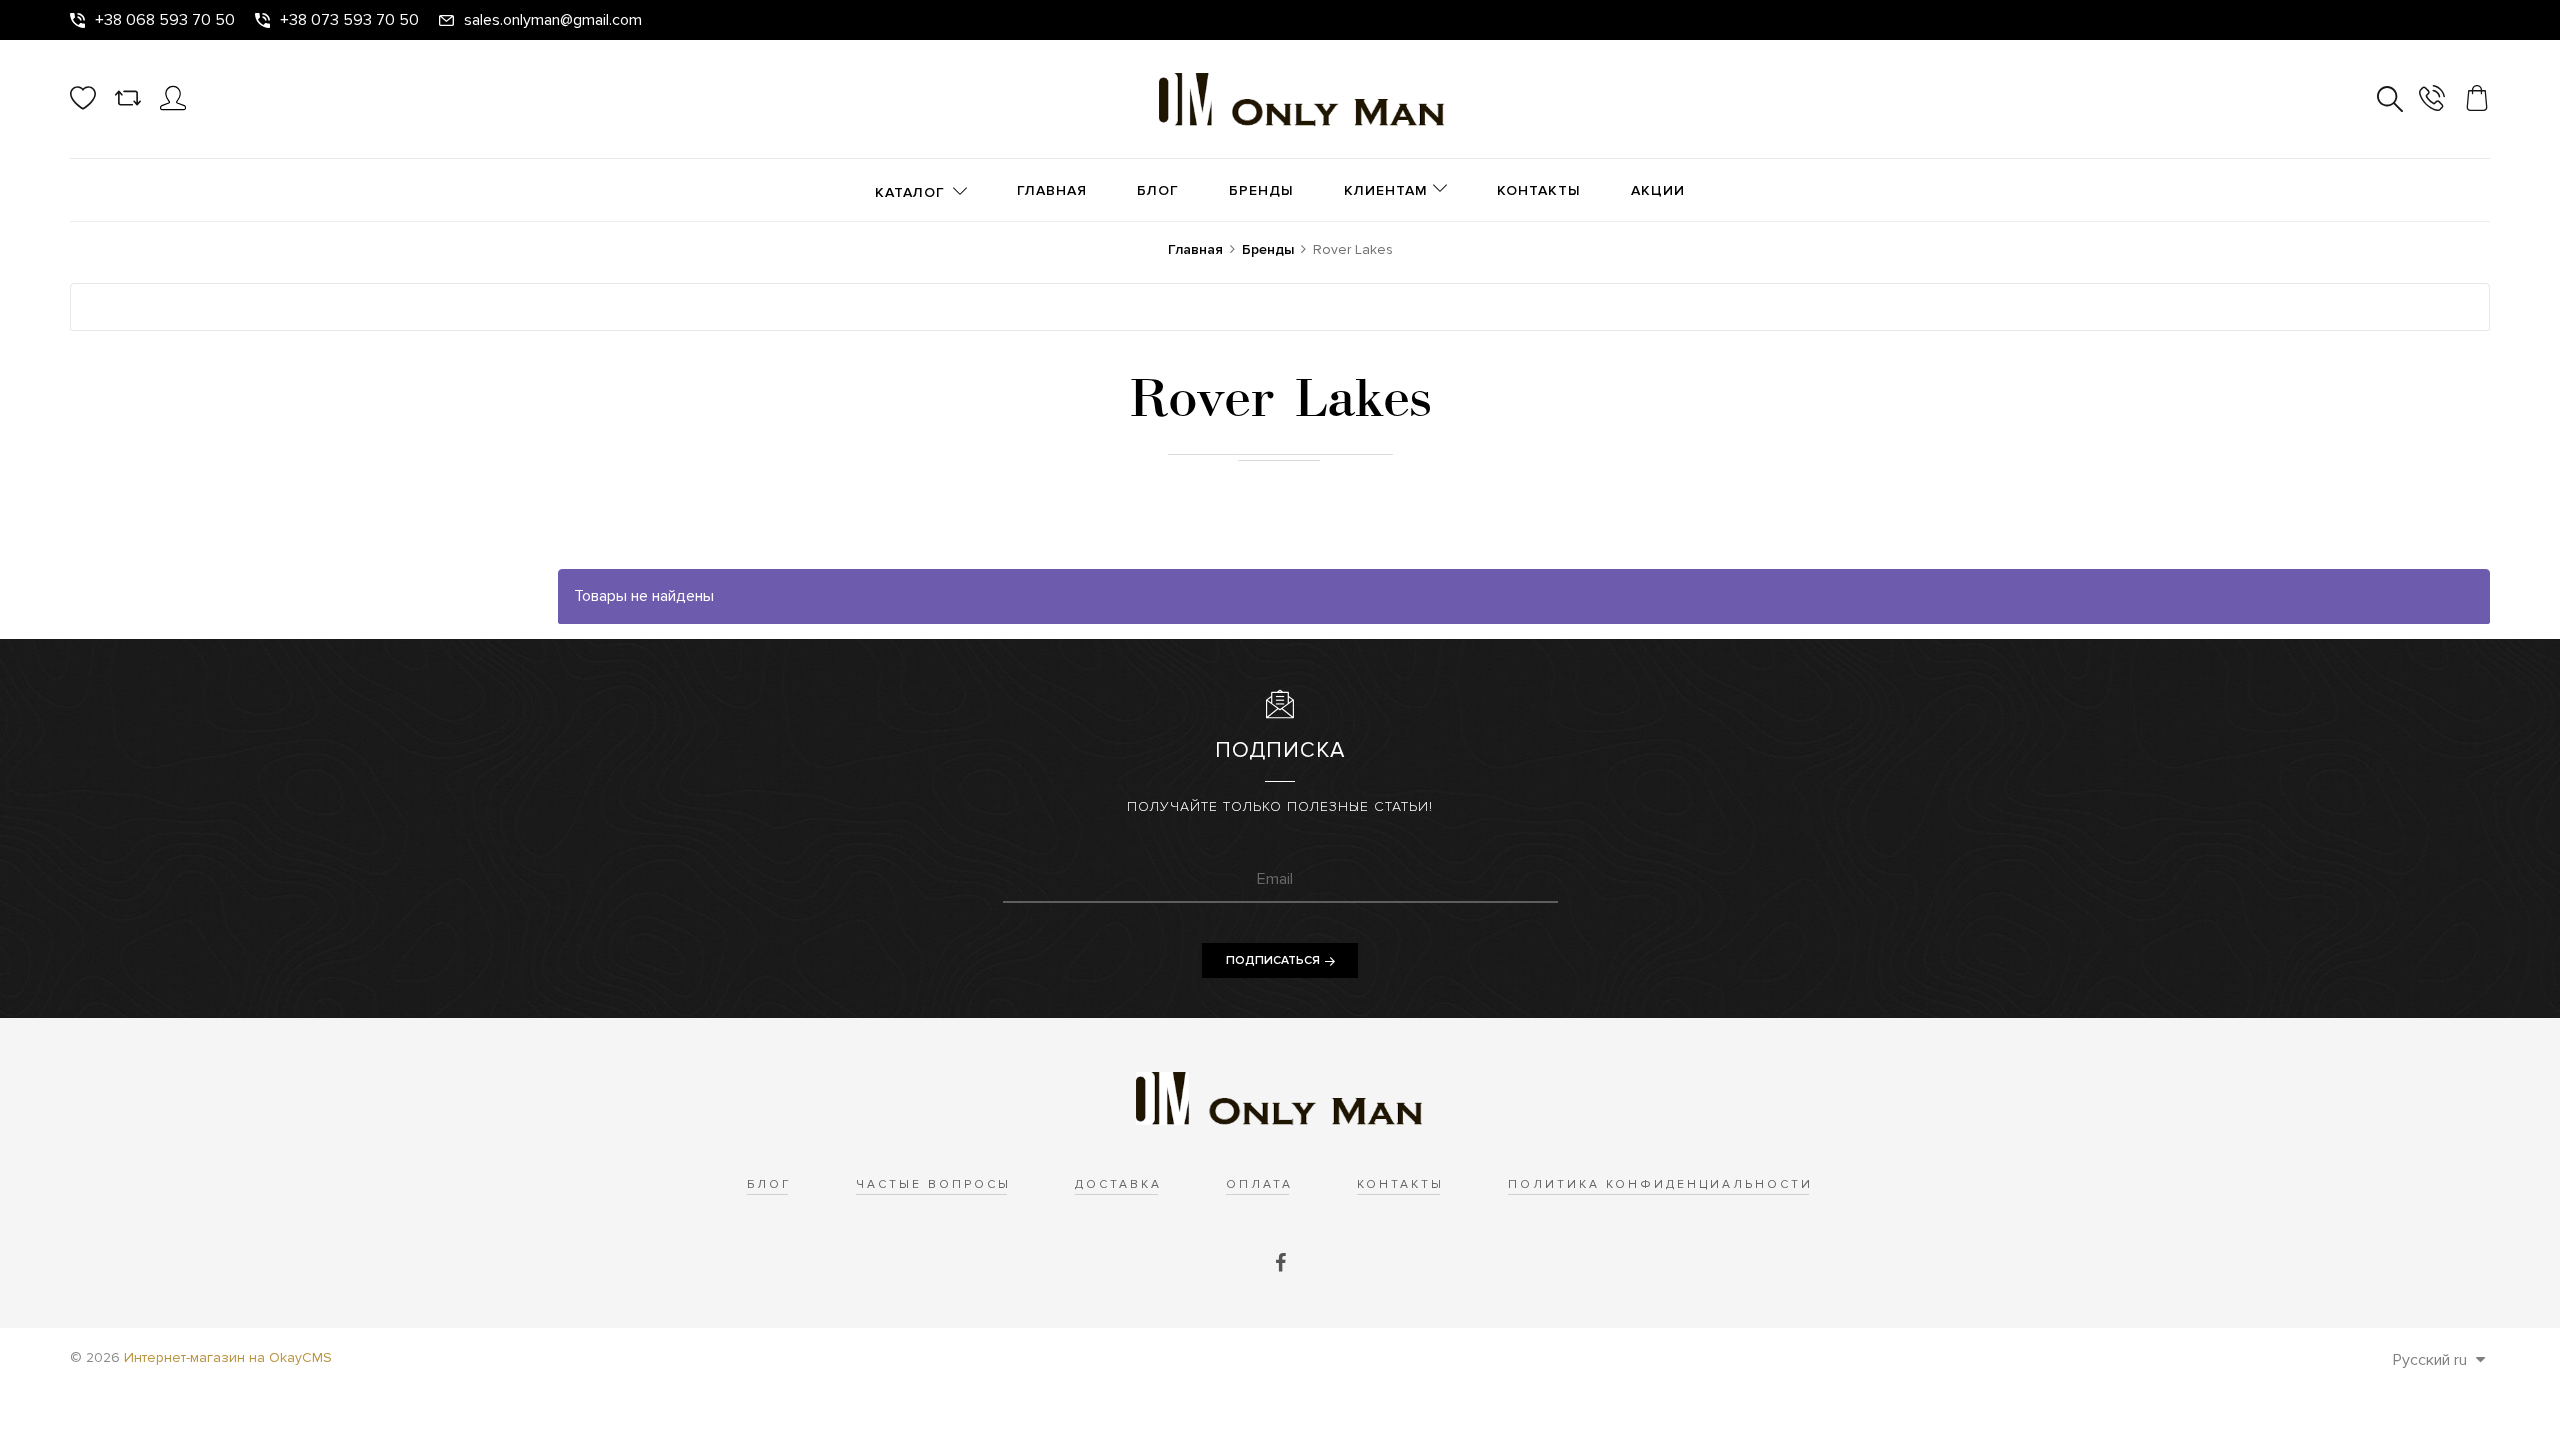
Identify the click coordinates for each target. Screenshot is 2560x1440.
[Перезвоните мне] (2432, 101)
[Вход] (173, 106)
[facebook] (1280, 1264)
